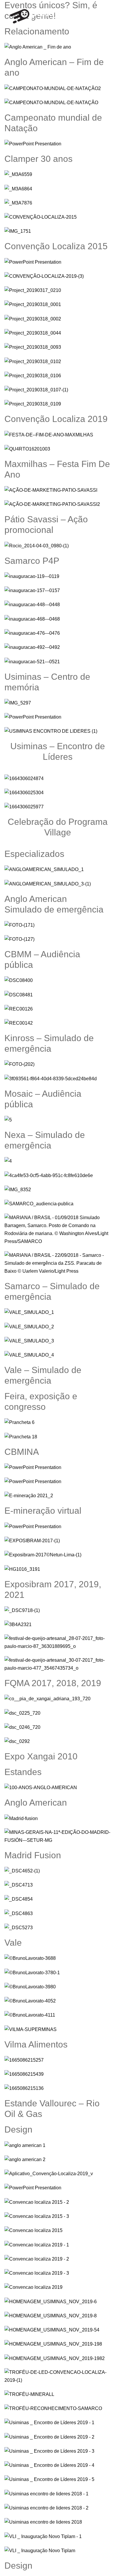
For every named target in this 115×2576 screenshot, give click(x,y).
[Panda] (35, 15)
